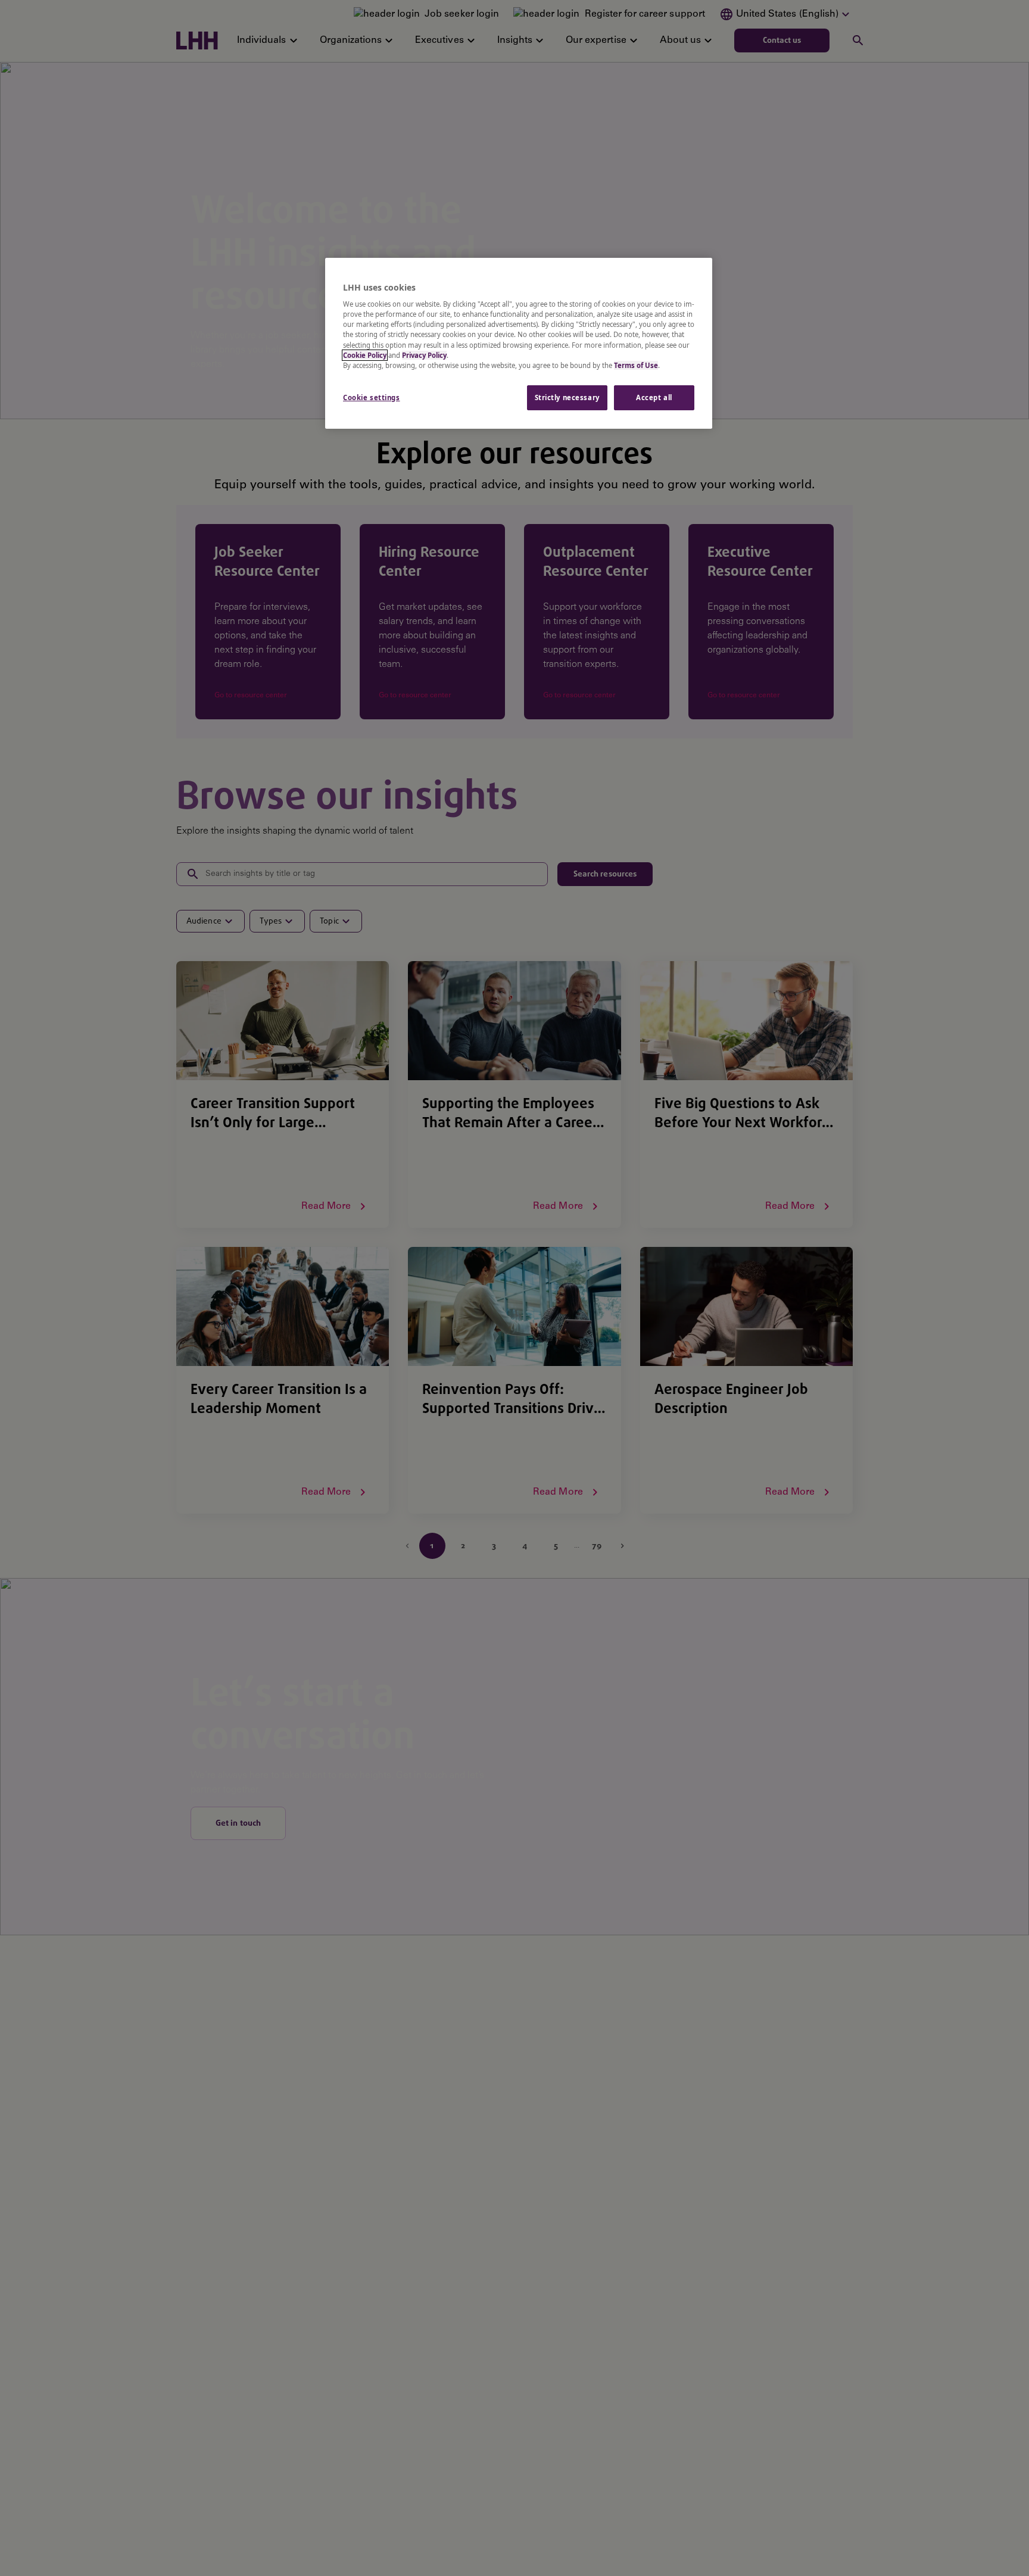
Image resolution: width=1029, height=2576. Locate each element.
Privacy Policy (424, 355)
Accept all (654, 397)
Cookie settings (372, 397)
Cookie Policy (365, 355)
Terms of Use (636, 365)
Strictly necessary (567, 397)
